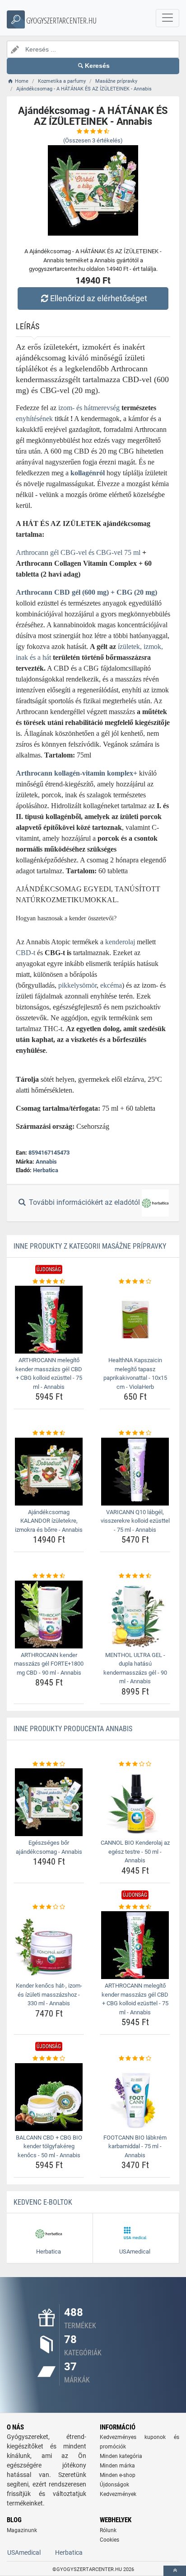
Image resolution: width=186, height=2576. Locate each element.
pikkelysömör (77, 985)
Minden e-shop (118, 2475)
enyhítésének (34, 419)
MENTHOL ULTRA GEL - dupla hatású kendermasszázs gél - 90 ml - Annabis (135, 1668)
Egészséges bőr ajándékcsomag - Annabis (49, 1847)
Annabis (46, 1162)
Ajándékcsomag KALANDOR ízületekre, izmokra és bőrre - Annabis (49, 1521)
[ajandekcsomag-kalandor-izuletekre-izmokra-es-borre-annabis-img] (49, 1472)
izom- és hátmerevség (89, 408)
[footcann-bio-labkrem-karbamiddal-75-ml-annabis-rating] (135, 2059)
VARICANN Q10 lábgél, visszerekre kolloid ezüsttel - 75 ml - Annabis (135, 1521)
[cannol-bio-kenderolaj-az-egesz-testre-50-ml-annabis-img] (135, 1802)
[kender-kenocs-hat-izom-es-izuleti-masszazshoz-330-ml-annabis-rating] (49, 1907)
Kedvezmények (118, 2494)
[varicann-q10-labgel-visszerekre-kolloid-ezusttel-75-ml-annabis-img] (135, 1472)
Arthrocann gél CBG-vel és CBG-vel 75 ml (78, 552)
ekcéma (111, 985)
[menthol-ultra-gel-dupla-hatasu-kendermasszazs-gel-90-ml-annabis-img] (135, 1615)
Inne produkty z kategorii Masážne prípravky (90, 1246)
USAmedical (24, 2552)
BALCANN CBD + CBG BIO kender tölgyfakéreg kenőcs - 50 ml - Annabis (49, 2146)
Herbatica (46, 1170)
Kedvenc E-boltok (43, 2202)
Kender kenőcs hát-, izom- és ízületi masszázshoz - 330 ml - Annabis (49, 1994)
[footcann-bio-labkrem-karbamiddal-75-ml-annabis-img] (135, 2097)
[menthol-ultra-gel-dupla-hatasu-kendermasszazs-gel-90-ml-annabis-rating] (135, 1576)
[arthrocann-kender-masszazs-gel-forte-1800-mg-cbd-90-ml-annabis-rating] (49, 1576)
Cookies (109, 2540)
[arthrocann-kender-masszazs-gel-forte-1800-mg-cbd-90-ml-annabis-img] (49, 1615)
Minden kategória (121, 2456)
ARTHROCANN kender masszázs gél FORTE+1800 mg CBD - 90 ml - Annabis (49, 1664)
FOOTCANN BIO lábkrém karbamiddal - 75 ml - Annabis (135, 2146)
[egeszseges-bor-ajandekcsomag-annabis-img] (49, 1802)
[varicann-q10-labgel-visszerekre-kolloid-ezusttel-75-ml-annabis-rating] (135, 1433)
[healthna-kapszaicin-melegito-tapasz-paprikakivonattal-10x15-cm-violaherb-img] (135, 1320)
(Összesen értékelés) (93, 140)
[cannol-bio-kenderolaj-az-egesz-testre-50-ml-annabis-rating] (135, 1764)
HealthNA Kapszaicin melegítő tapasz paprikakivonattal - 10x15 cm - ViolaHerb (135, 1373)
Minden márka (117, 2466)
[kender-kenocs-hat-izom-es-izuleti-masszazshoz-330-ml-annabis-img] (49, 1945)
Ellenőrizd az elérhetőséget (99, 298)
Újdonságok (114, 2485)
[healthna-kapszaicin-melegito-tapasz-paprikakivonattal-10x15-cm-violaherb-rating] (135, 1282)
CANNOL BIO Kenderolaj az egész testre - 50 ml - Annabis (135, 1851)
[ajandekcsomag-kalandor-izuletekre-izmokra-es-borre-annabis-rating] (49, 1433)
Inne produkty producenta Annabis (73, 1729)
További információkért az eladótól (84, 1202)
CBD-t (26, 953)
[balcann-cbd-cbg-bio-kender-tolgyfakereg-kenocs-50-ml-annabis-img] (49, 2097)
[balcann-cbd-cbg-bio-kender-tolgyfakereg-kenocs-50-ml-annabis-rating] (49, 2059)
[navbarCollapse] (167, 18)
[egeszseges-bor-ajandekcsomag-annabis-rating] (49, 1764)
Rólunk (108, 2530)
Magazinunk (22, 2530)
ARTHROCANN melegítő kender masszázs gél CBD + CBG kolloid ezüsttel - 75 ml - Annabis (49, 1373)
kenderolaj (120, 942)
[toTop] (175, 2571)
